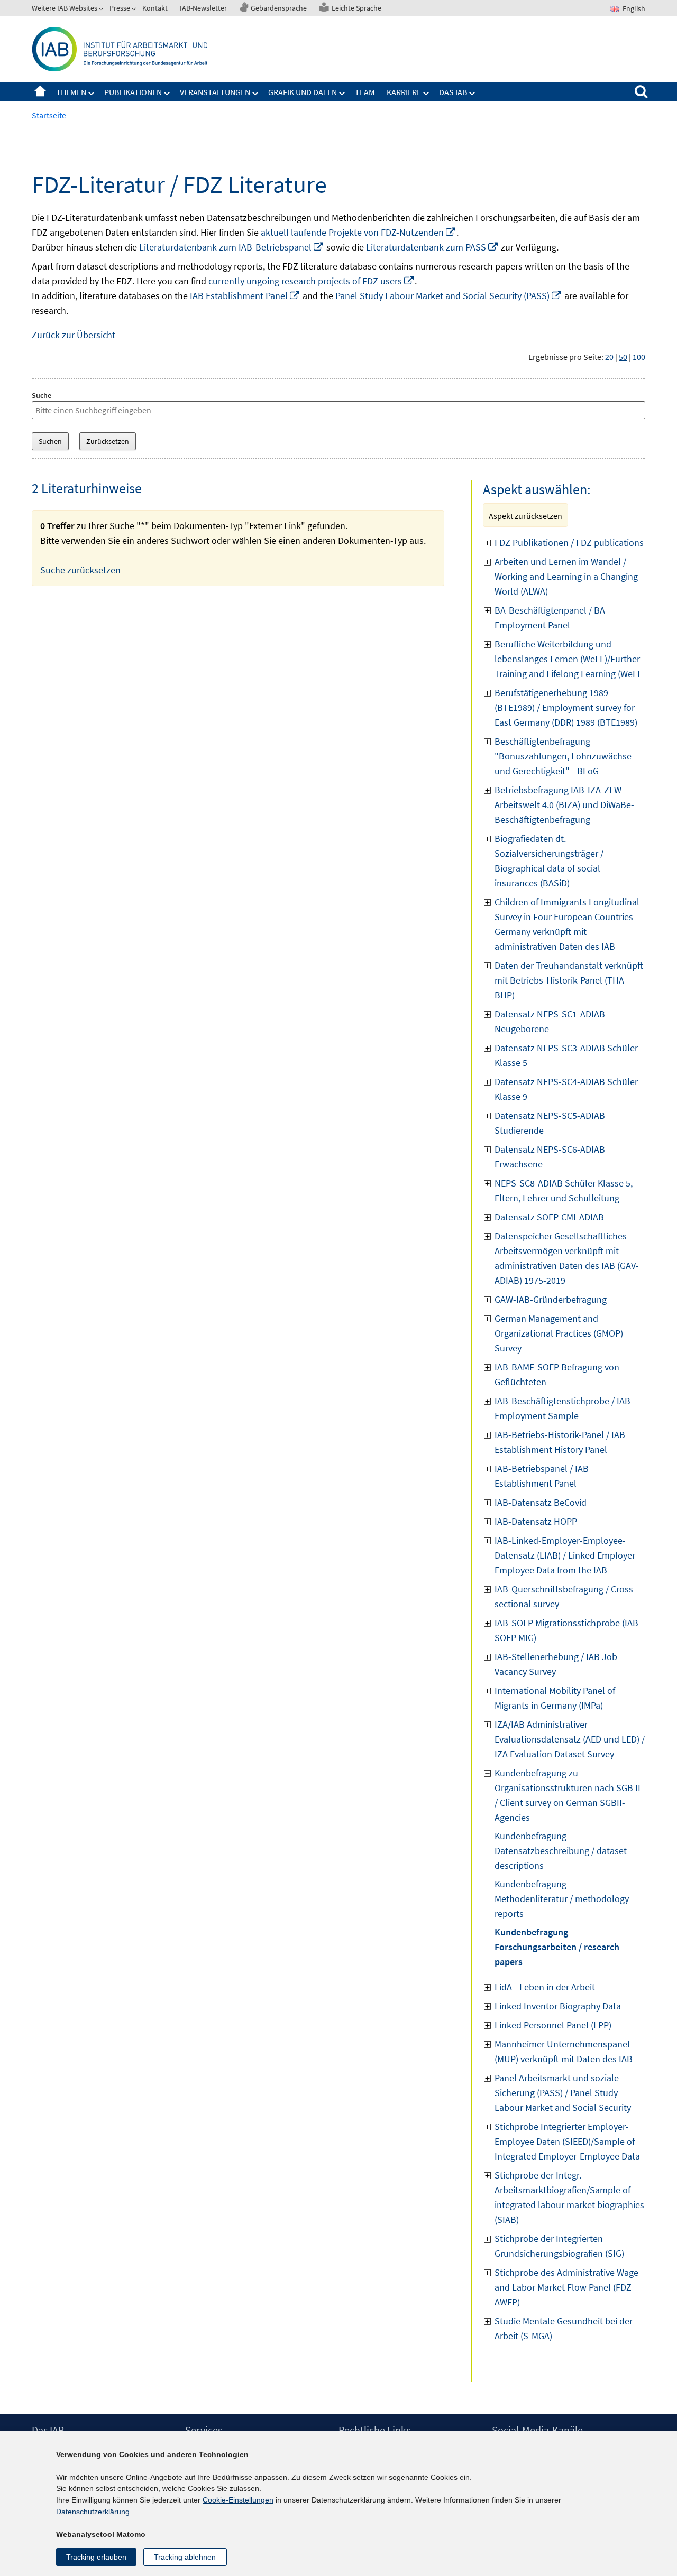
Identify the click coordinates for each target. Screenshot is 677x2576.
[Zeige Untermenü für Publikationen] (167, 94)
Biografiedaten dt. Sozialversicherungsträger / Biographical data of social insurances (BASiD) (549, 861)
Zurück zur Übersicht (74, 335)
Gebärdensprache (279, 8)
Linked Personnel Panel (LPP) (553, 2025)
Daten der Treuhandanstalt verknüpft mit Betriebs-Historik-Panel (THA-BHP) (569, 980)
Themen (71, 92)
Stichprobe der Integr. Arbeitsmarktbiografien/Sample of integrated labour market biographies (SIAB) (569, 2197)
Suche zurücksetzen (80, 570)
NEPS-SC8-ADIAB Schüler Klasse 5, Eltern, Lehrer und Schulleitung (564, 1190)
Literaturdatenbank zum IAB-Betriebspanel (232, 247)
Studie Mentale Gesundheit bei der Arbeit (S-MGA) (564, 2328)
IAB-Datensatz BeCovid (541, 1502)
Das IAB (453, 92)
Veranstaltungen (215, 92)
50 (623, 357)
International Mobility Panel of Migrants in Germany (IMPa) (555, 1698)
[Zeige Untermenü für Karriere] (426, 94)
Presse (120, 8)
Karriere (404, 92)
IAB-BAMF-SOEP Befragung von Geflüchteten (557, 1374)
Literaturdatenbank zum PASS (432, 247)
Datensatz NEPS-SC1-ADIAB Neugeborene (550, 1021)
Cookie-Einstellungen (238, 2500)
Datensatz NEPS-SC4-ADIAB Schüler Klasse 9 (566, 1089)
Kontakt (155, 8)
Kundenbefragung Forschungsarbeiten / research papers (557, 1947)
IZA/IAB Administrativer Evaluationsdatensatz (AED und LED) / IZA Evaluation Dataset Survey (570, 1739)
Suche (42, 395)
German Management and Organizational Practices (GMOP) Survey (559, 1333)
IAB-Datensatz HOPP (536, 1521)
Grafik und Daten (303, 92)
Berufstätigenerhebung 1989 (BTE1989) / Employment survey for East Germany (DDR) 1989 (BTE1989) (566, 707)
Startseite (40, 92)
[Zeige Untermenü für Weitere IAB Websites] (102, 10)
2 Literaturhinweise (87, 488)
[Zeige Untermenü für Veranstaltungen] (255, 94)
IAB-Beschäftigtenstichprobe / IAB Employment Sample (562, 1408)
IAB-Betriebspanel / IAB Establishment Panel (542, 1476)
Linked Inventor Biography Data (558, 2006)
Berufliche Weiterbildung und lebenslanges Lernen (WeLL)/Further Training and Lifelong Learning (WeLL (568, 659)
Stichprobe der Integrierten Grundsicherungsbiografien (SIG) (559, 2246)
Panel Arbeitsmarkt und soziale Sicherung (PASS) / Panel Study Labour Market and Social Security (563, 2093)
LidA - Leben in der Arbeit (545, 1987)
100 (639, 357)
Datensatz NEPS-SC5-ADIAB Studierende (550, 1123)
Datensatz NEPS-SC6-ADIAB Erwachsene (550, 1157)
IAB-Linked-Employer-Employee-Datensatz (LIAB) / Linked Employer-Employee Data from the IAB (566, 1555)
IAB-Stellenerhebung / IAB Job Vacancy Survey (556, 1664)
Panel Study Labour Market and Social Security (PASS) (449, 296)
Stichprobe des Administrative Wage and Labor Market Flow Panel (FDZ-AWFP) (566, 2287)
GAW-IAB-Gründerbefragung (551, 1299)
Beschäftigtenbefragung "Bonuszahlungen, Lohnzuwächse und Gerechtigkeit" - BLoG (563, 756)
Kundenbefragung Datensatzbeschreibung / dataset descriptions (561, 1851)
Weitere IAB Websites (65, 8)
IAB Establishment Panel (245, 296)
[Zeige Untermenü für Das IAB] (472, 94)
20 (609, 357)
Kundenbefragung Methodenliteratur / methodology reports (562, 1899)
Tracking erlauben (96, 2557)
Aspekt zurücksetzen (525, 516)
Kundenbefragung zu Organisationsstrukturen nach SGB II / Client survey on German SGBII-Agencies (568, 1795)
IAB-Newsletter (203, 8)
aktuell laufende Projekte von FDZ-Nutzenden (359, 232)
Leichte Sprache (356, 8)
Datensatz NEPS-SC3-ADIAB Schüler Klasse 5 (566, 1055)
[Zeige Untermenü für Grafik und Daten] (342, 94)
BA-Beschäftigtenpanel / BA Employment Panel (550, 618)
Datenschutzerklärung (93, 2512)
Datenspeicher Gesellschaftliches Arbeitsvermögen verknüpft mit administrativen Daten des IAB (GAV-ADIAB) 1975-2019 (567, 1258)
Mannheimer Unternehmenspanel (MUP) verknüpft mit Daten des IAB (564, 2051)
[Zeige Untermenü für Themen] (92, 94)
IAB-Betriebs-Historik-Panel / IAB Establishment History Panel (560, 1442)
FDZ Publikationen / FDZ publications (569, 543)
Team (365, 92)
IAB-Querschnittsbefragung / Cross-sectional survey (565, 1596)
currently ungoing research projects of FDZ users (312, 281)
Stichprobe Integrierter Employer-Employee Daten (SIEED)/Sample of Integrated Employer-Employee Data (567, 2141)
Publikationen (133, 92)
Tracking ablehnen (185, 2557)
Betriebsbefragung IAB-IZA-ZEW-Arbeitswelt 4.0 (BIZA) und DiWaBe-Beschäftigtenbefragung (564, 805)
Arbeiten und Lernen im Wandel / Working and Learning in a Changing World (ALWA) (566, 576)
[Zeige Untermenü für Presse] (135, 10)
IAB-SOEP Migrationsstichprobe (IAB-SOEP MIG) (568, 1630)
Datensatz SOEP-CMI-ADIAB (549, 1217)
